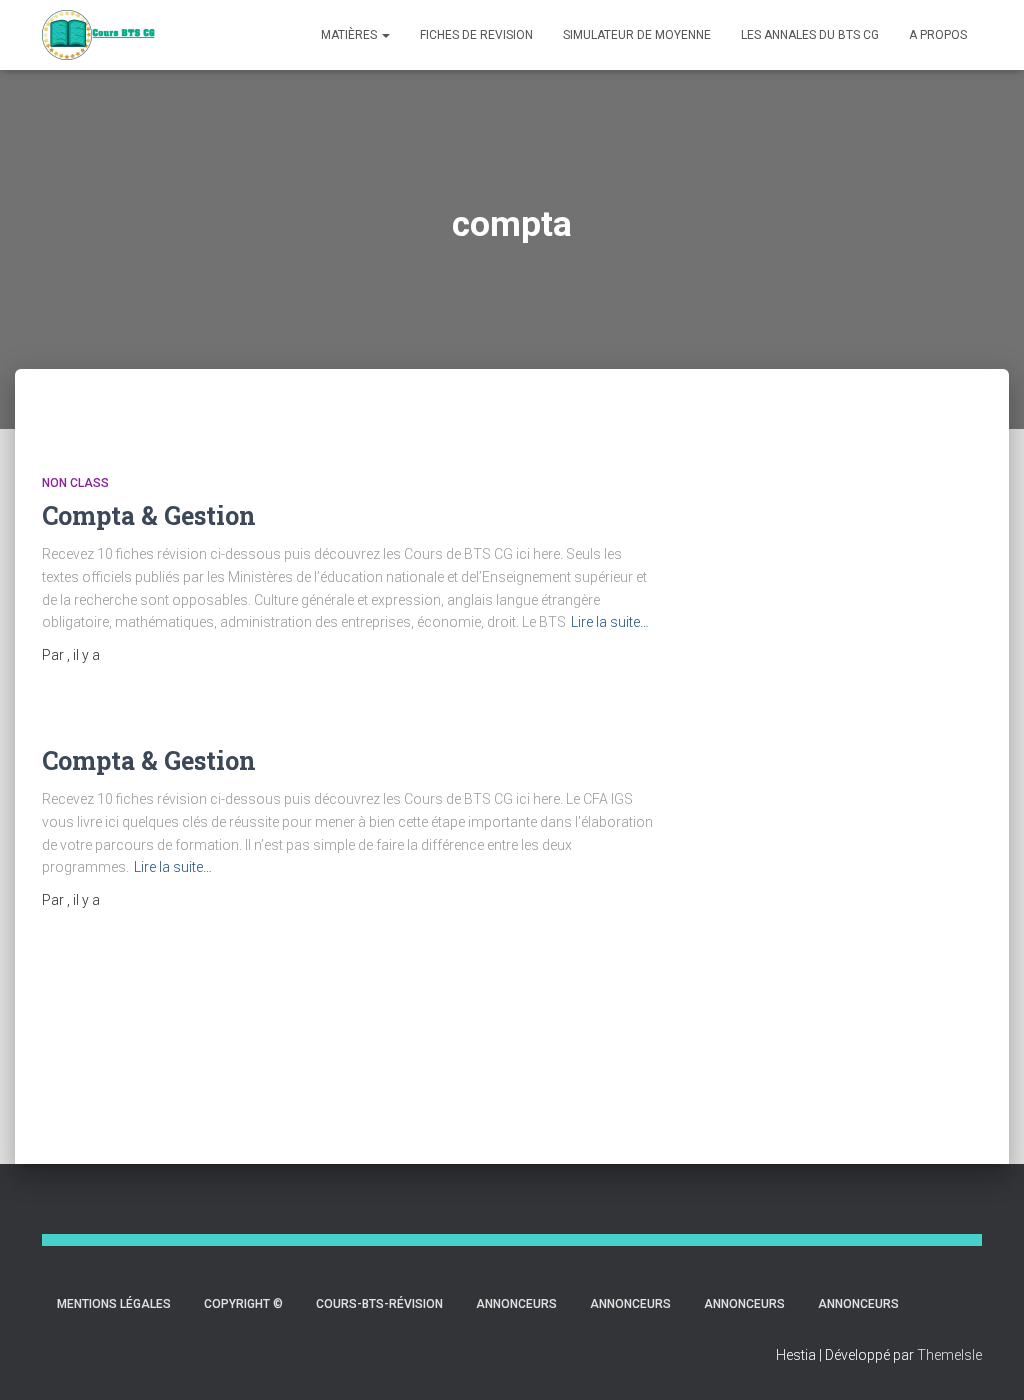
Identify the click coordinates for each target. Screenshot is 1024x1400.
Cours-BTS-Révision (379, 1304)
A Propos (938, 35)
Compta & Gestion (149, 515)
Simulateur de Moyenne (637, 35)
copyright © (243, 1304)
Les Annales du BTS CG (810, 35)
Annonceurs (516, 1304)
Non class (75, 483)
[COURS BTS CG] (99, 35)
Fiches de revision (476, 35)
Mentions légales (114, 1304)
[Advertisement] (875, 764)
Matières (350, 35)
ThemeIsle (949, 1355)
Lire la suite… (610, 622)
